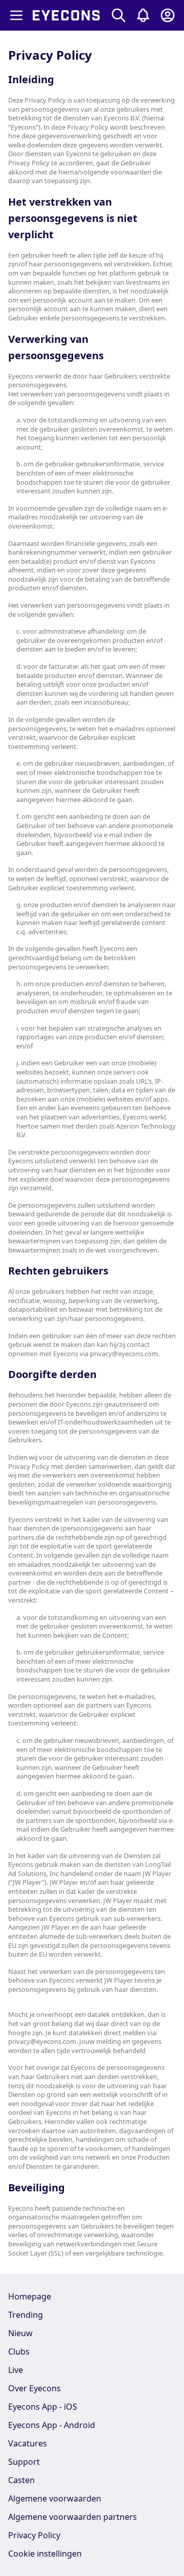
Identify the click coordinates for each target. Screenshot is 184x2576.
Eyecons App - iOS (43, 2407)
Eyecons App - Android (52, 2425)
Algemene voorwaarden (55, 2498)
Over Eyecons (34, 2388)
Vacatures (28, 2443)
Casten (21, 2480)
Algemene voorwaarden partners (73, 2517)
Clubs (19, 2352)
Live (16, 2370)
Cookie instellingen (45, 2554)
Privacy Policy (34, 2535)
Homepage (30, 2296)
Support (24, 2462)
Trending (26, 2315)
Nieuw (20, 2333)
